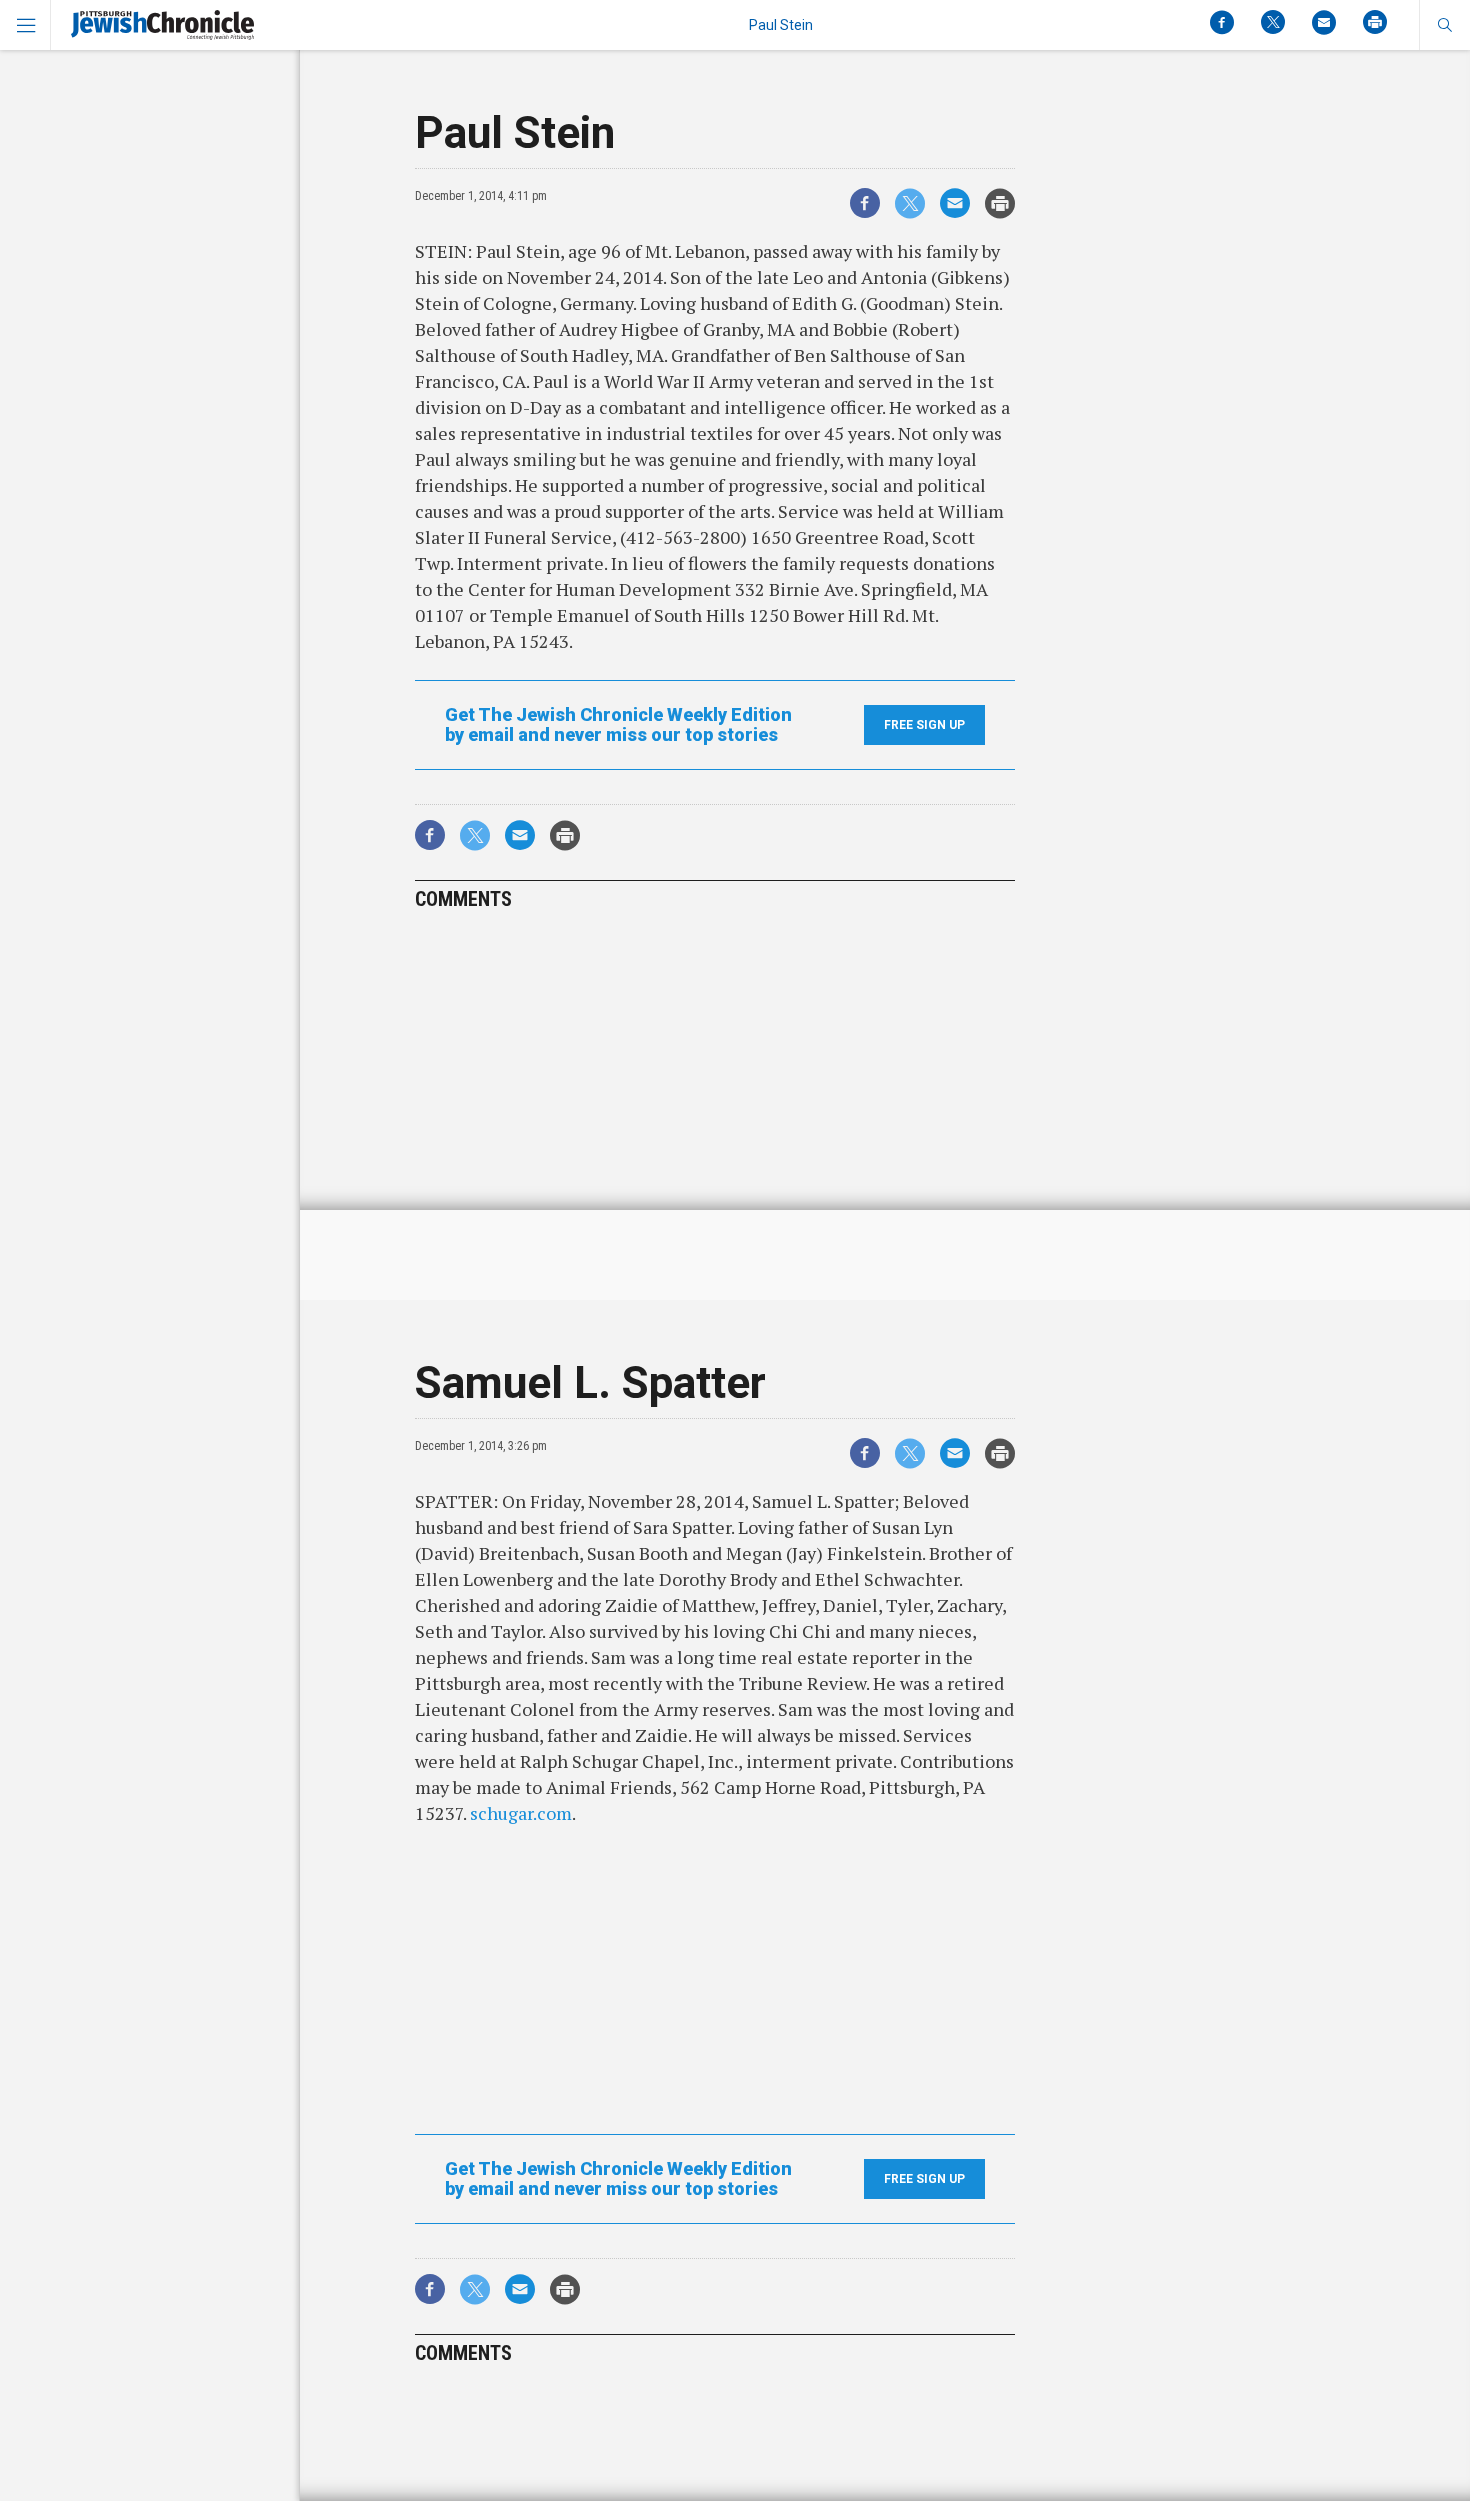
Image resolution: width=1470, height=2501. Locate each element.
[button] (1444, 25)
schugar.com (521, 1813)
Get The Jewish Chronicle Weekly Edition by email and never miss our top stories (618, 725)
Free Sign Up (924, 725)
